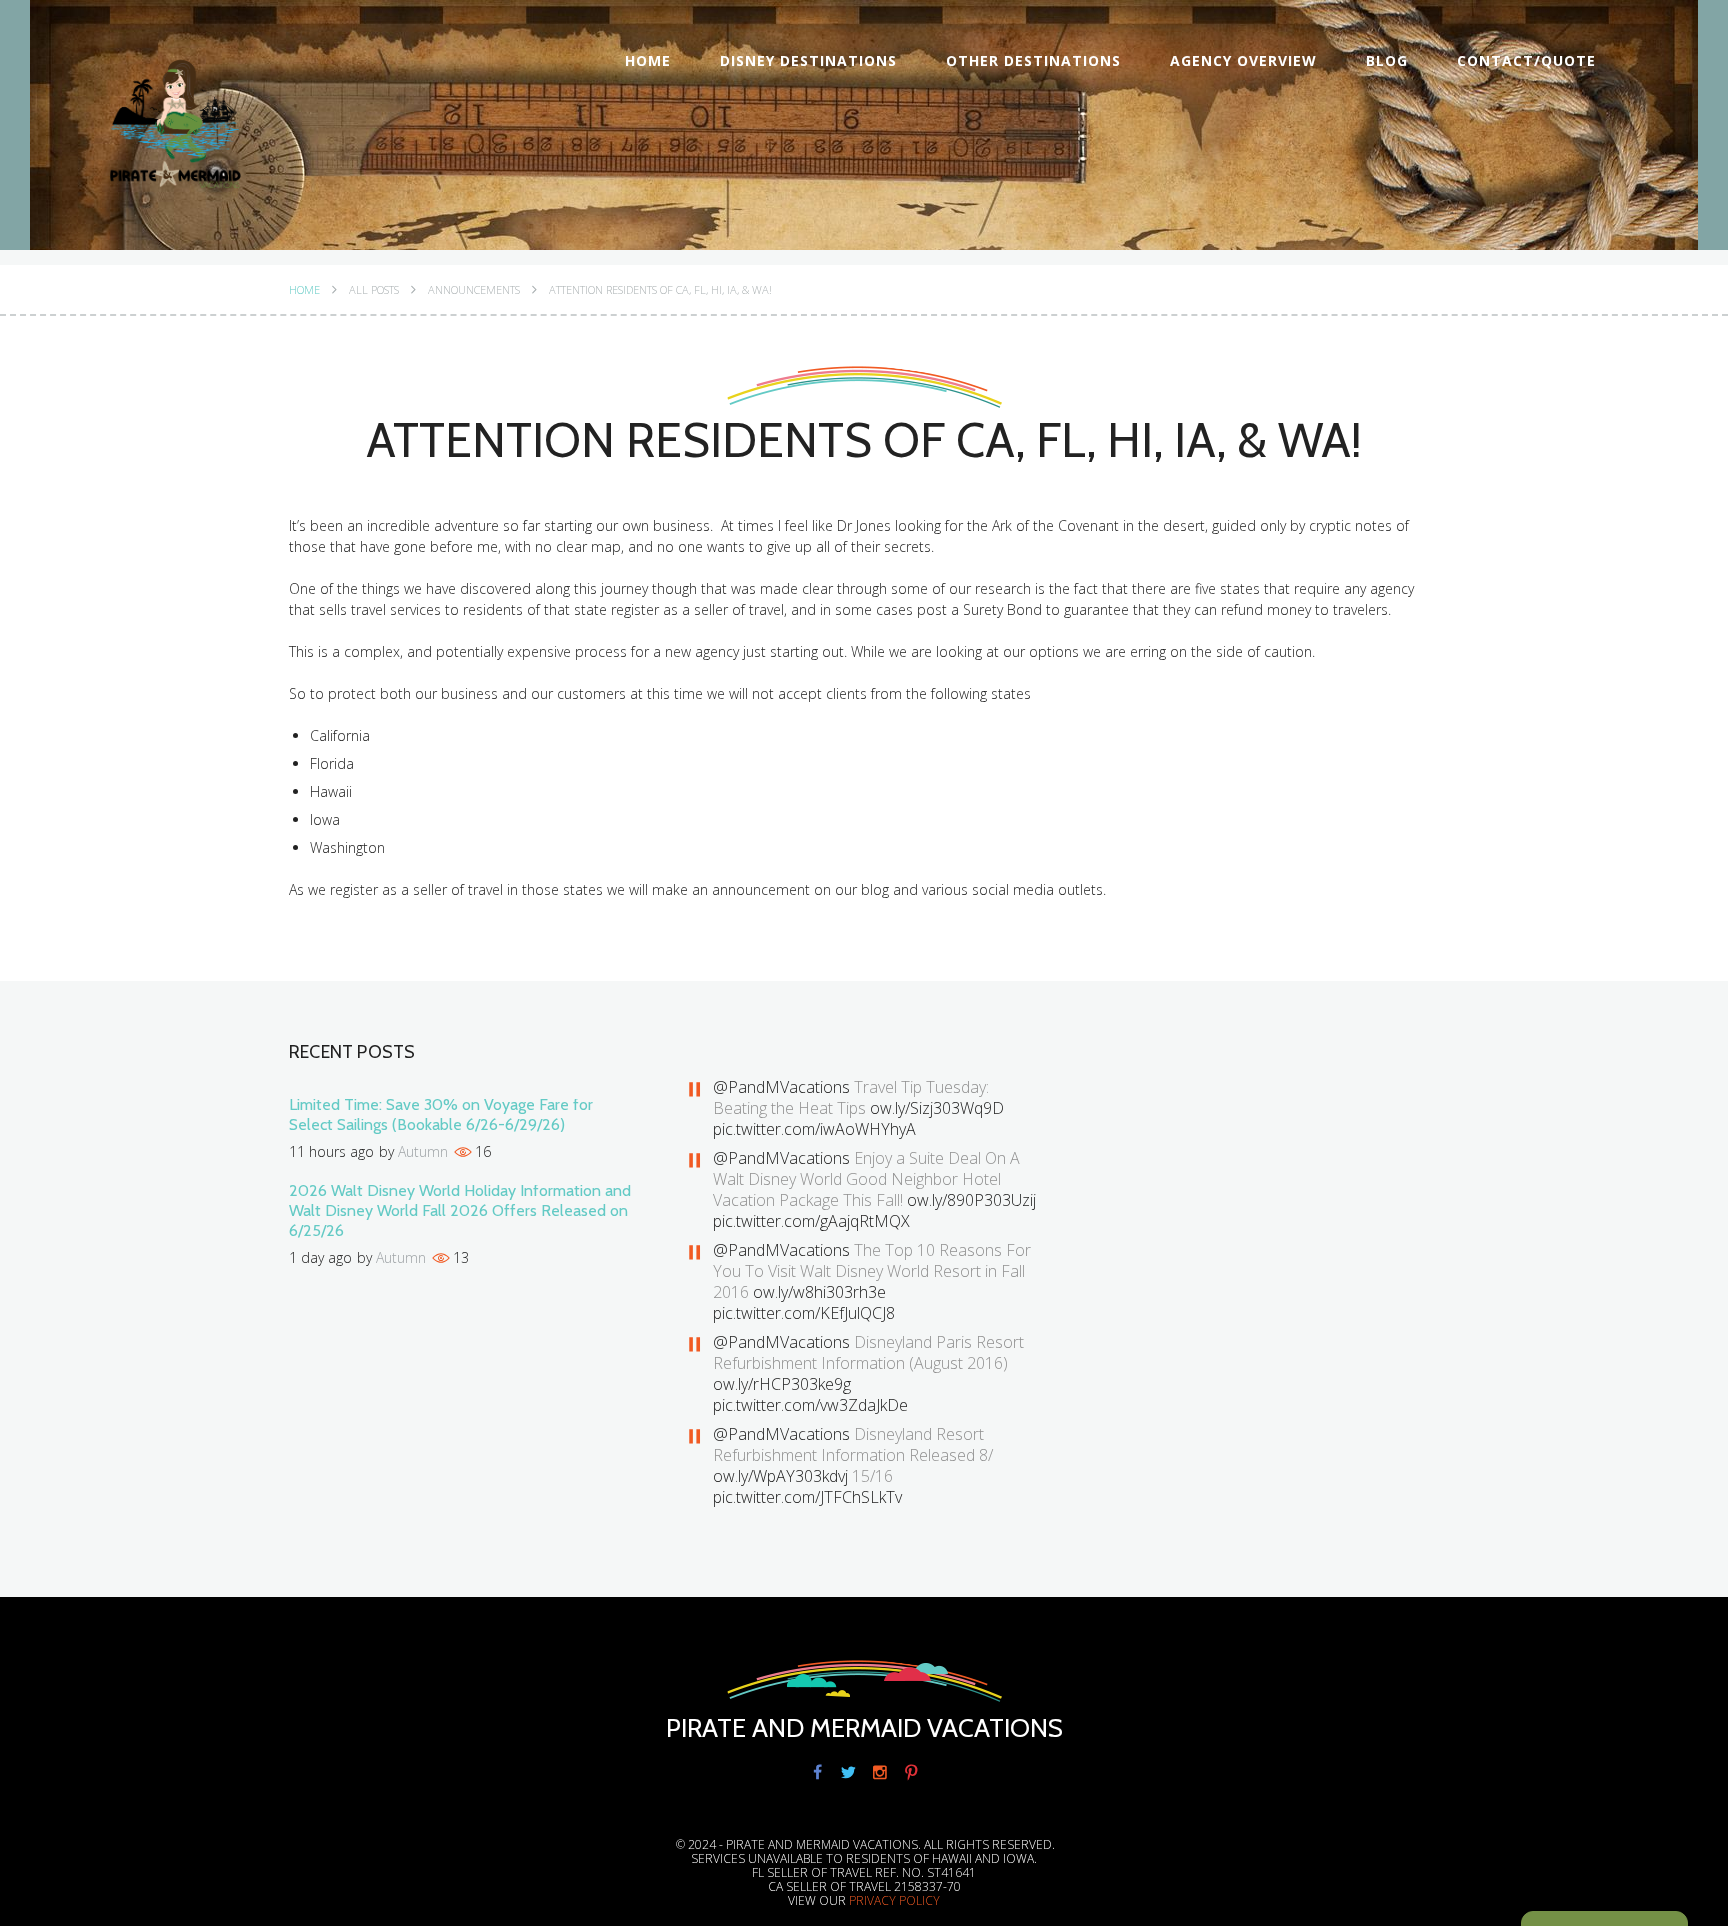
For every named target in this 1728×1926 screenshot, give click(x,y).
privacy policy (894, 1900)
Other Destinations (1033, 60)
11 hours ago (331, 1151)
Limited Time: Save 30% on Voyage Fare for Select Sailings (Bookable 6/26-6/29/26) (441, 1114)
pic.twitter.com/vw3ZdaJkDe (810, 1405)
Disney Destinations (808, 60)
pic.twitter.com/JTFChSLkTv (807, 1497)
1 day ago (320, 1257)
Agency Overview (1243, 60)
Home (648, 60)
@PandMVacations (781, 1087)
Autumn (423, 1151)
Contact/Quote (1526, 60)
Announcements (474, 290)
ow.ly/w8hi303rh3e (819, 1292)
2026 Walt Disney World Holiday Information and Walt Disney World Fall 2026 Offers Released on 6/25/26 (460, 1210)
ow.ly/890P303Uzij (971, 1200)
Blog (1387, 60)
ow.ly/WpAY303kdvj (780, 1476)
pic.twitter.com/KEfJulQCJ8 (804, 1313)
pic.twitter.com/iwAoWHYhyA (814, 1129)
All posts (374, 290)
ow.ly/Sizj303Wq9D (937, 1108)
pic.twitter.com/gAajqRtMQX (811, 1221)
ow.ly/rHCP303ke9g (782, 1384)
